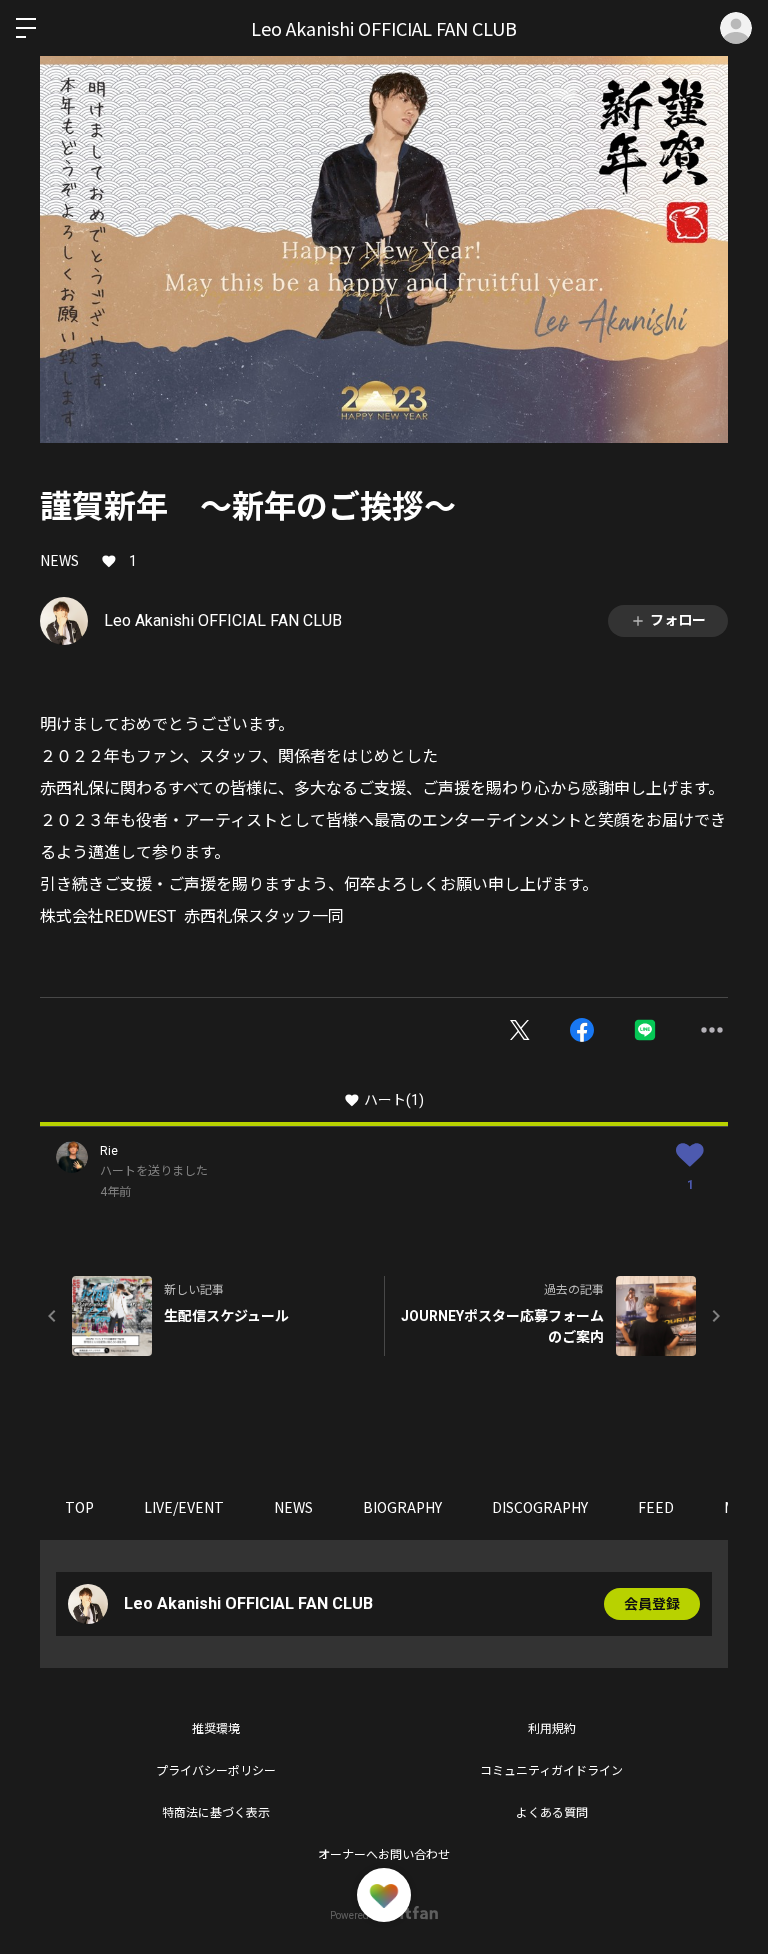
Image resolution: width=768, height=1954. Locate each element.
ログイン (736, 28)
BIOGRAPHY (402, 1507)
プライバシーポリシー (216, 1771)
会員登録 (652, 1604)
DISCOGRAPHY (540, 1507)
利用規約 (552, 1729)
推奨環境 (216, 1729)
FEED (656, 1507)
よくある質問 (552, 1813)
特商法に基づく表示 (216, 1813)
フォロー (678, 620)
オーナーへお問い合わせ (384, 1855)
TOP (79, 1507)
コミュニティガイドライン (551, 1771)
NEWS (59, 560)
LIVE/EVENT (184, 1507)
